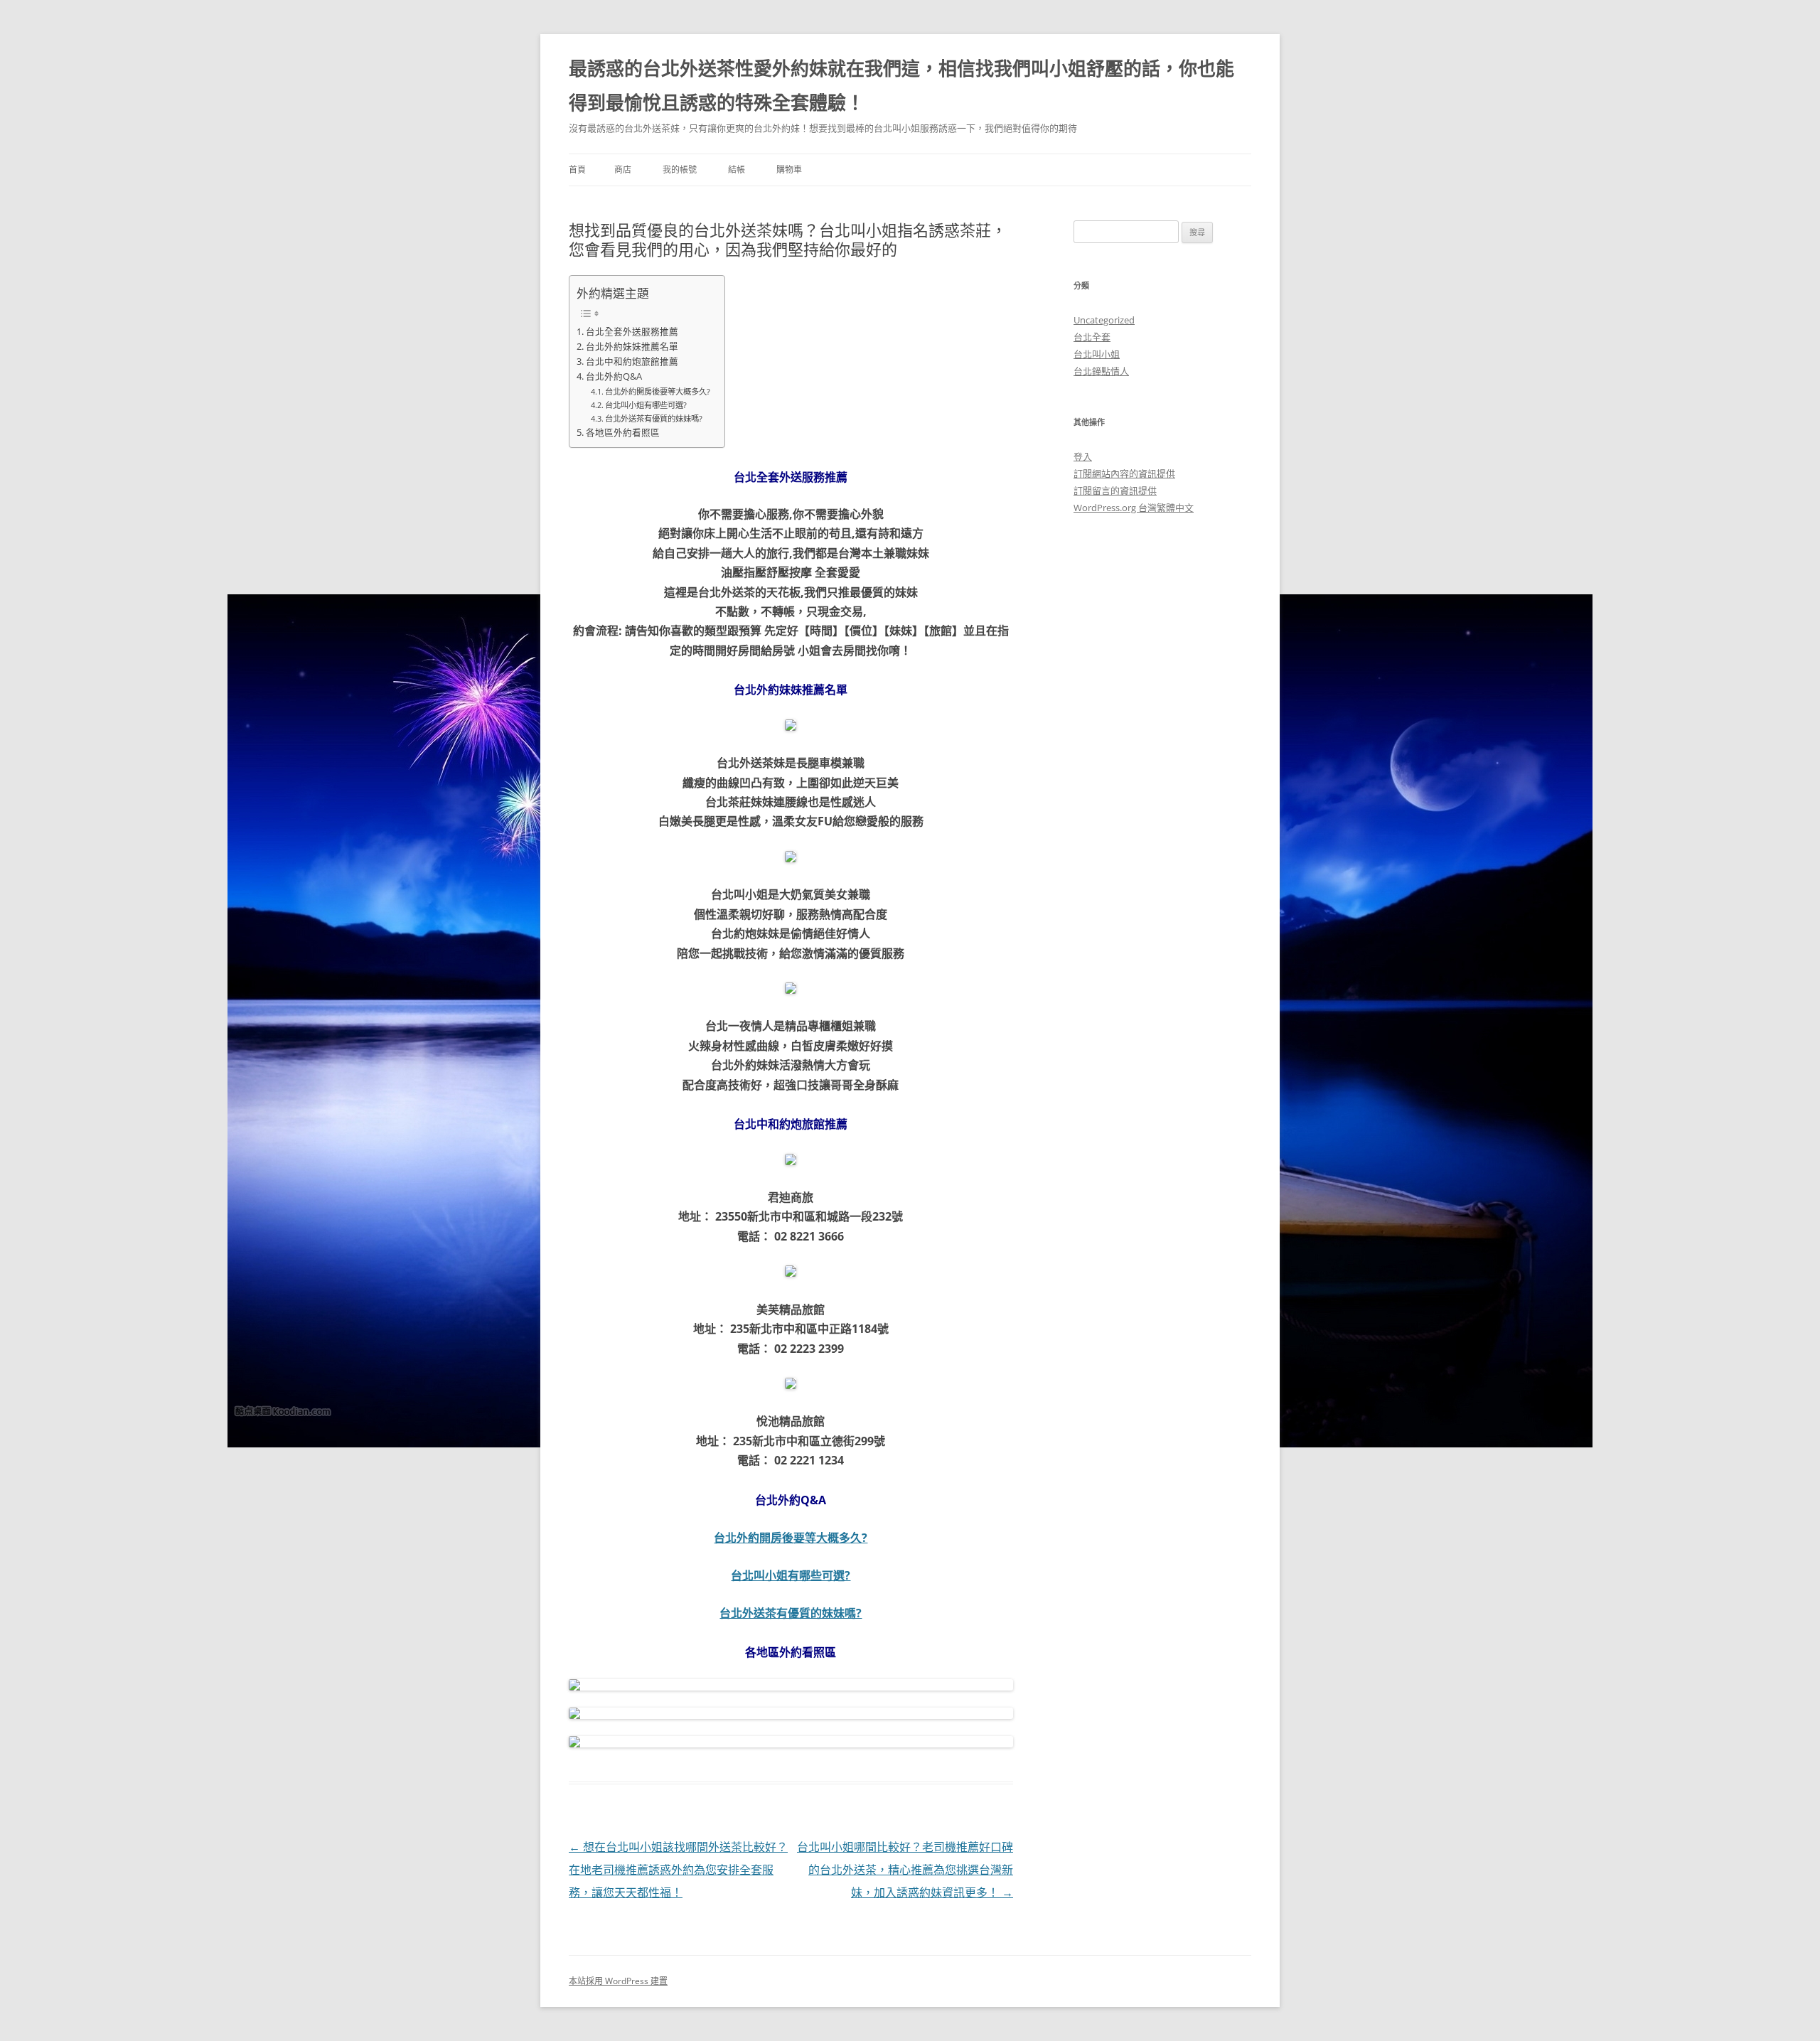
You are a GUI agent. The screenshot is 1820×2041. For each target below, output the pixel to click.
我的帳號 (680, 170)
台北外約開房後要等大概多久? (658, 391)
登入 (1083, 456)
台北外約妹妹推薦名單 (632, 347)
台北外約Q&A (614, 376)
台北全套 (1092, 337)
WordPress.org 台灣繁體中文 (1134, 508)
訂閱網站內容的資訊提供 (1124, 473)
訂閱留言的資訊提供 (1115, 491)
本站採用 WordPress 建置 (618, 1981)
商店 (623, 170)
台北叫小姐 (1097, 354)
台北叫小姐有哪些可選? (646, 405)
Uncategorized (1104, 320)
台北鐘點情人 (1101, 371)
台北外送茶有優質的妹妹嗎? (654, 418)
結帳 (737, 170)
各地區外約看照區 (623, 433)
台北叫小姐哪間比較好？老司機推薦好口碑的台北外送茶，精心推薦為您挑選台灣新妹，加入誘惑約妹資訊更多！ (905, 1870)
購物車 (789, 170)
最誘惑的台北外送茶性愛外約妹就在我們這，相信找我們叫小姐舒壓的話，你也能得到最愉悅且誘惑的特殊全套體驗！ (901, 85)
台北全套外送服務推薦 (632, 332)
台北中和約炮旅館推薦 (632, 361)
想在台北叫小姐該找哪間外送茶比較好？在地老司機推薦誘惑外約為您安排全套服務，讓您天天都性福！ (678, 1870)
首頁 (577, 170)
